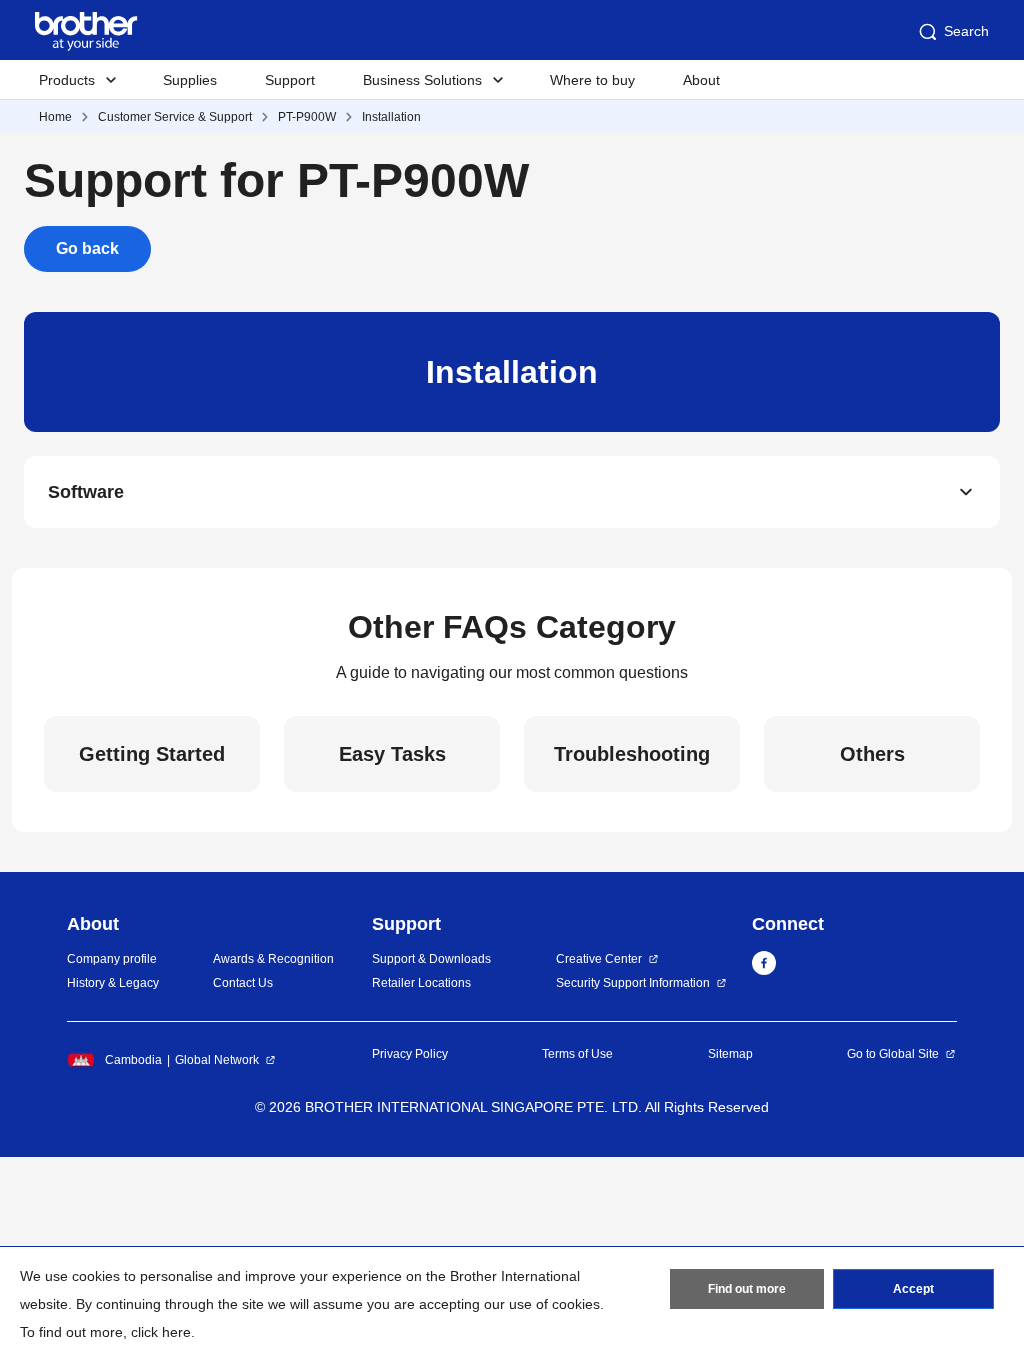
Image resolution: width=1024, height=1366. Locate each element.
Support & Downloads (431, 959)
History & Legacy (113, 983)
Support (290, 80)
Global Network (217, 1060)
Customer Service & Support (175, 117)
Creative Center (599, 959)
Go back (87, 248)
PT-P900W (307, 117)
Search (966, 31)
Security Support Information (633, 983)
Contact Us (243, 983)
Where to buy (592, 80)
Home (55, 117)
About (701, 80)
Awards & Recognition (273, 959)
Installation (391, 117)
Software (86, 492)
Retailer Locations (421, 983)
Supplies (190, 80)
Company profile (112, 959)
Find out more (747, 1289)
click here (161, 1332)
